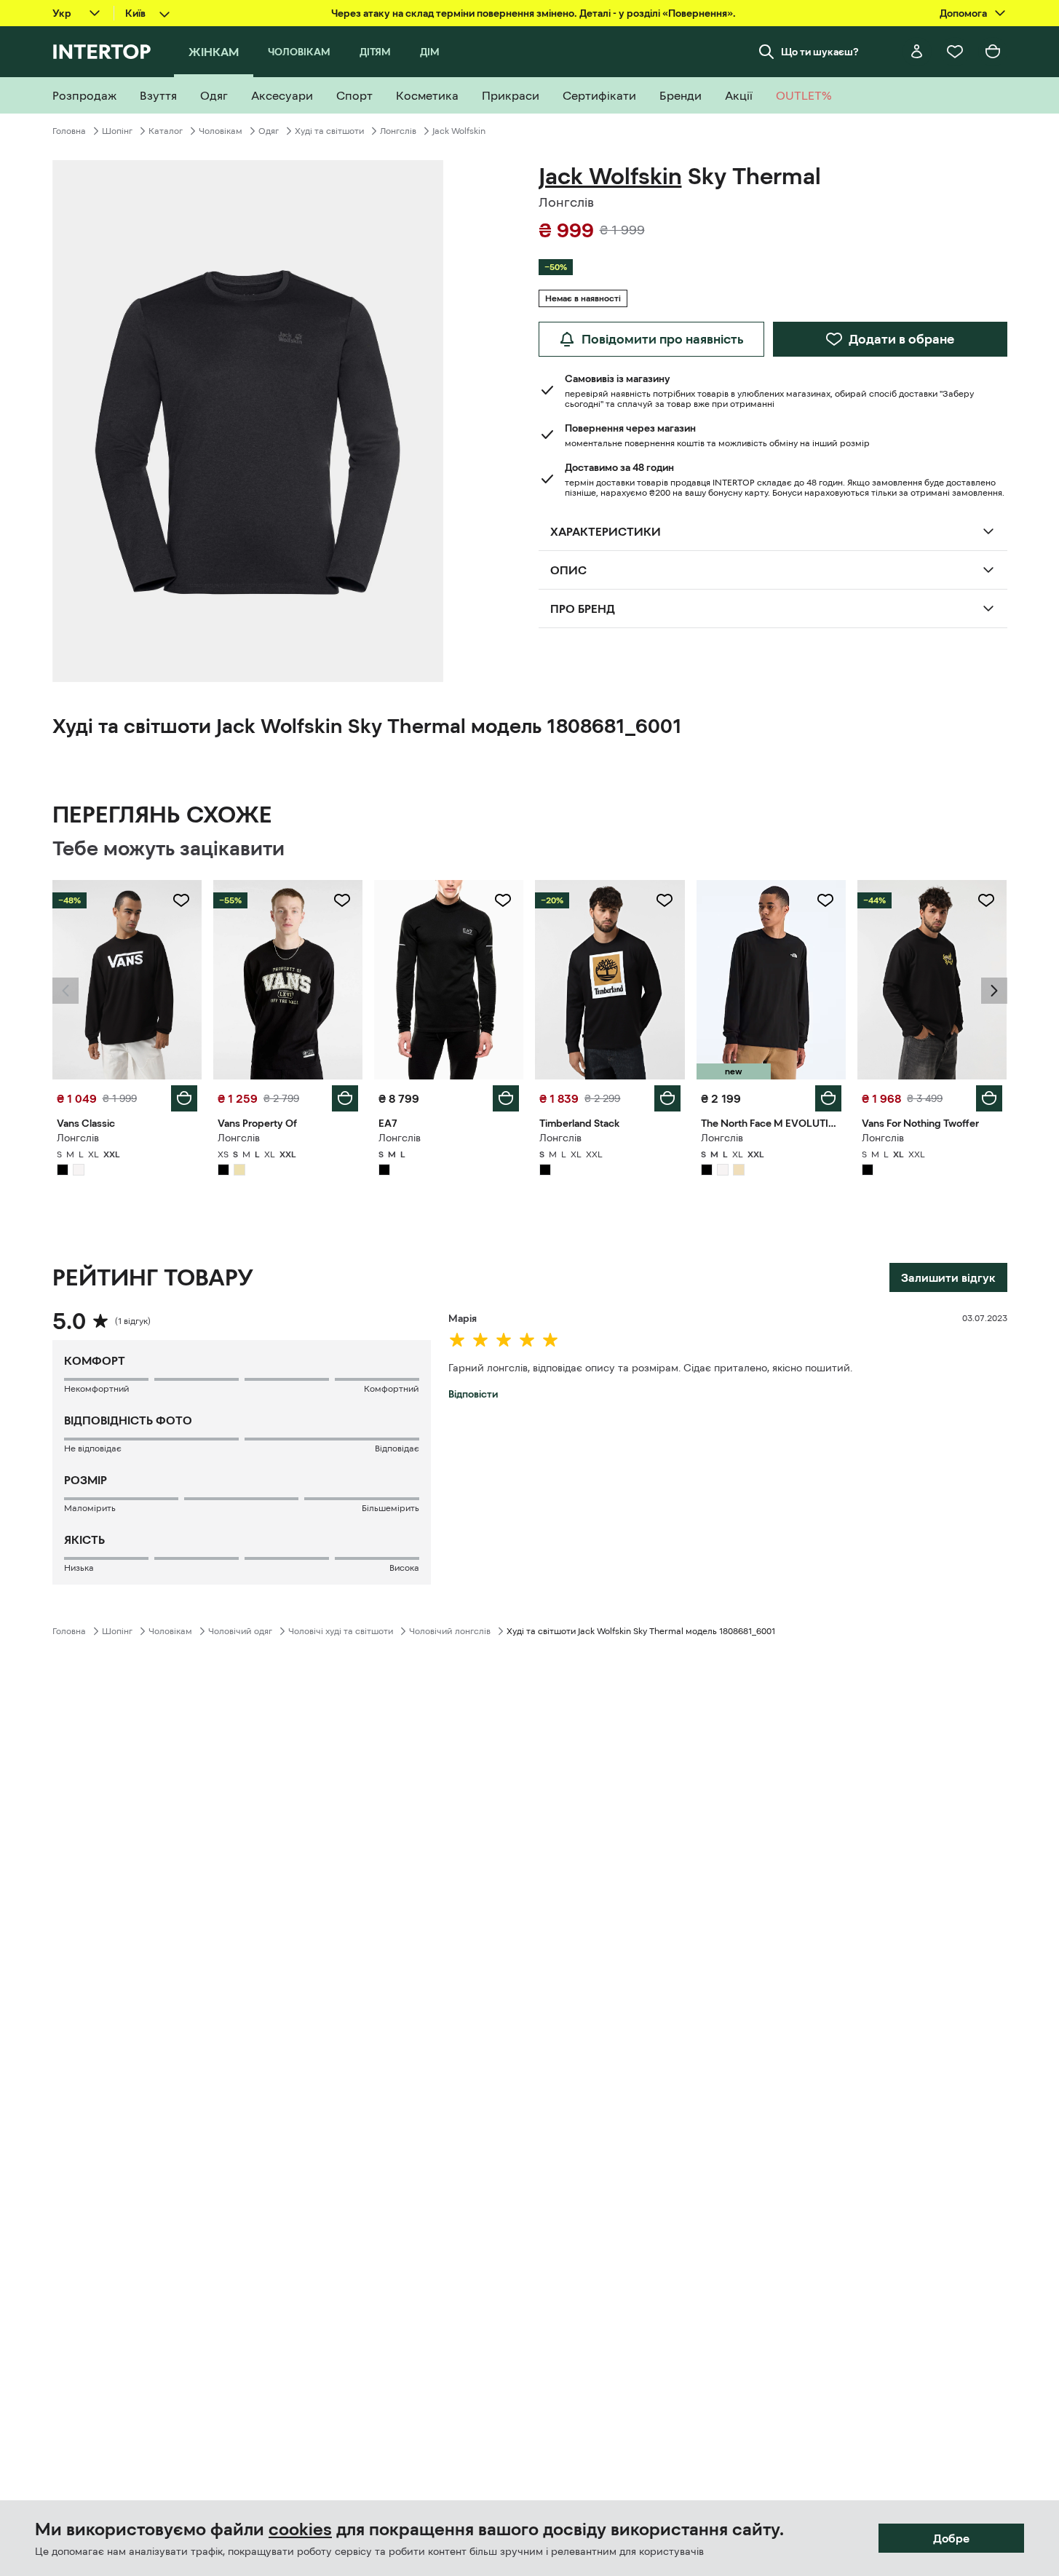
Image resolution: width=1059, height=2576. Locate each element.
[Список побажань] (955, 52)
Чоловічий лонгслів (450, 1631)
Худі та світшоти (329, 131)
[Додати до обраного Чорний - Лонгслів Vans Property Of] (342, 900)
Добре (951, 2538)
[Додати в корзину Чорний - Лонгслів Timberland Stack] (667, 1098)
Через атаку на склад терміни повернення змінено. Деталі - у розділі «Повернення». (534, 13)
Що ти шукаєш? (820, 52)
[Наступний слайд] (994, 991)
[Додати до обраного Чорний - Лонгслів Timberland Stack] (665, 900)
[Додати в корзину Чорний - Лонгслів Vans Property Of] (345, 1098)
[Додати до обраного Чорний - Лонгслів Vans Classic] (181, 900)
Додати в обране (901, 339)
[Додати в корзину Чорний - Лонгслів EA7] (506, 1098)
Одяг (269, 131)
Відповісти (473, 1394)
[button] (66, 991)
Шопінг (117, 131)
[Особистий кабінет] (917, 52)
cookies (300, 2529)
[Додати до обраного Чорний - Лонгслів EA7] (503, 900)
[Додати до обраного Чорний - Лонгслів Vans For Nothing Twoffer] (986, 900)
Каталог (166, 131)
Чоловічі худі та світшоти (341, 1631)
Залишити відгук (948, 1277)
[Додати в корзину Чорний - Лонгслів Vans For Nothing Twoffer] (989, 1098)
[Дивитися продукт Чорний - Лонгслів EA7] (449, 980)
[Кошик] (993, 52)
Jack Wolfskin (459, 131)
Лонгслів (398, 131)
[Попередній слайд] (66, 991)
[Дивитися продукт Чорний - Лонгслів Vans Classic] (127, 980)
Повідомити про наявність (663, 339)
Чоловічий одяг (240, 1631)
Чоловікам (221, 131)
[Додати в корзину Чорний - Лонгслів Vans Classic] (184, 1098)
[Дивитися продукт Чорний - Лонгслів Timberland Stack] (610, 980)
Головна (69, 131)
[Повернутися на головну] (102, 52)
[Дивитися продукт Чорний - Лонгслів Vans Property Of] (288, 980)
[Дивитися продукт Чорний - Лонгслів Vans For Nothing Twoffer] (932, 980)
